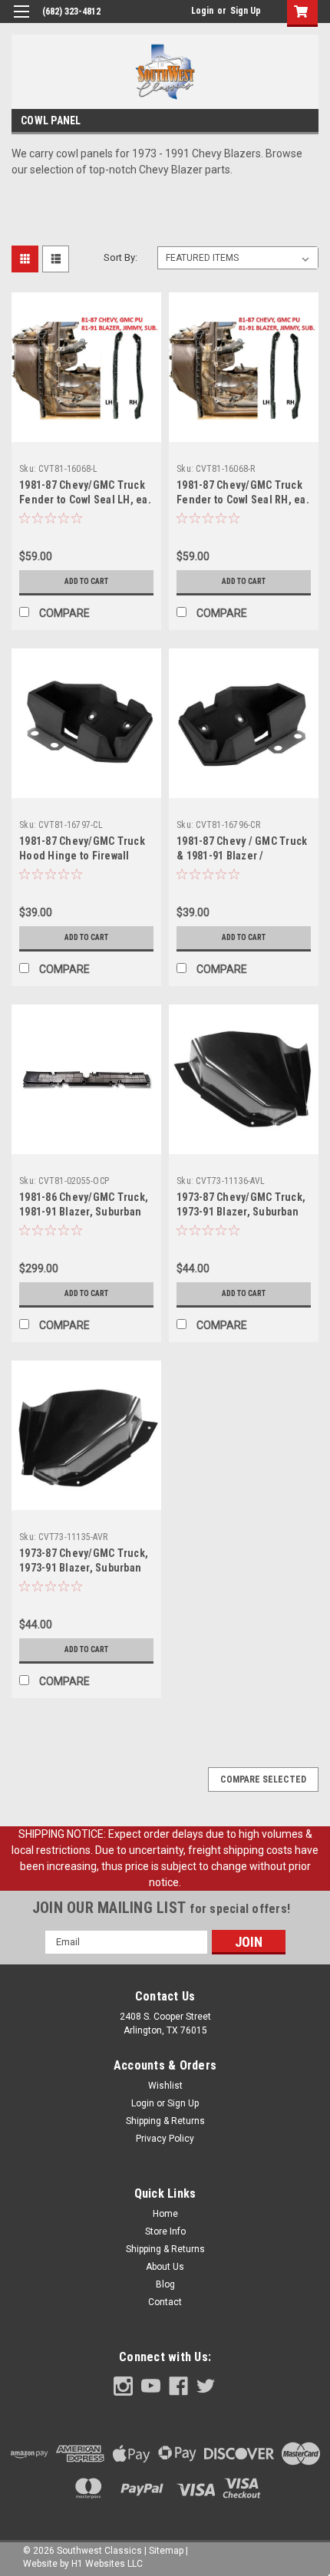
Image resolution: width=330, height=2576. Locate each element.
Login (202, 11)
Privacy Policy (165, 2139)
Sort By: (120, 257)
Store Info (165, 2231)
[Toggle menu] (21, 21)
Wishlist (165, 2086)
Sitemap (166, 2551)
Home (165, 2214)
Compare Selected (263, 1779)
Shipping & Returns (165, 2121)
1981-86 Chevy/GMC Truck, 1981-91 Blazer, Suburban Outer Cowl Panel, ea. (84, 1212)
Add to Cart (86, 581)
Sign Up (246, 11)
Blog (165, 2284)
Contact (165, 2302)
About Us (165, 2267)
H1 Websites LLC (107, 2564)
